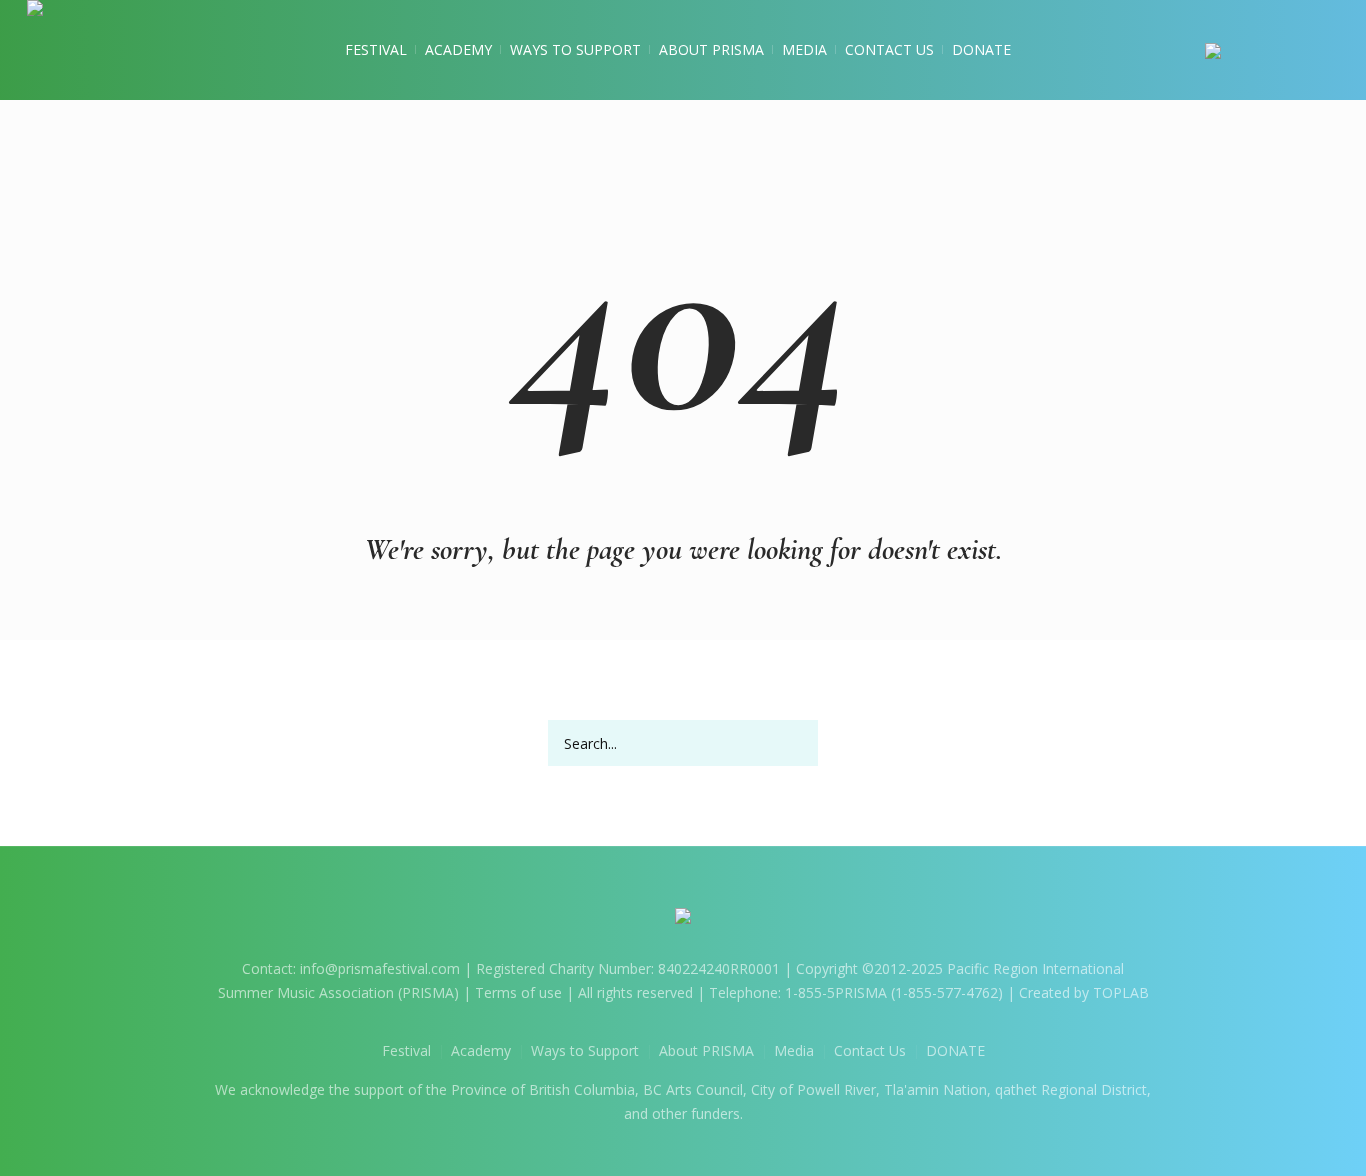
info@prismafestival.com (380, 968)
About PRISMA (706, 1050)
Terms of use (518, 992)
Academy (481, 1050)
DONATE (955, 1050)
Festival (406, 1050)
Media (794, 1050)
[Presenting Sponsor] (1272, 50)
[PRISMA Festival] (683, 919)
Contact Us (870, 1050)
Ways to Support (585, 1050)
